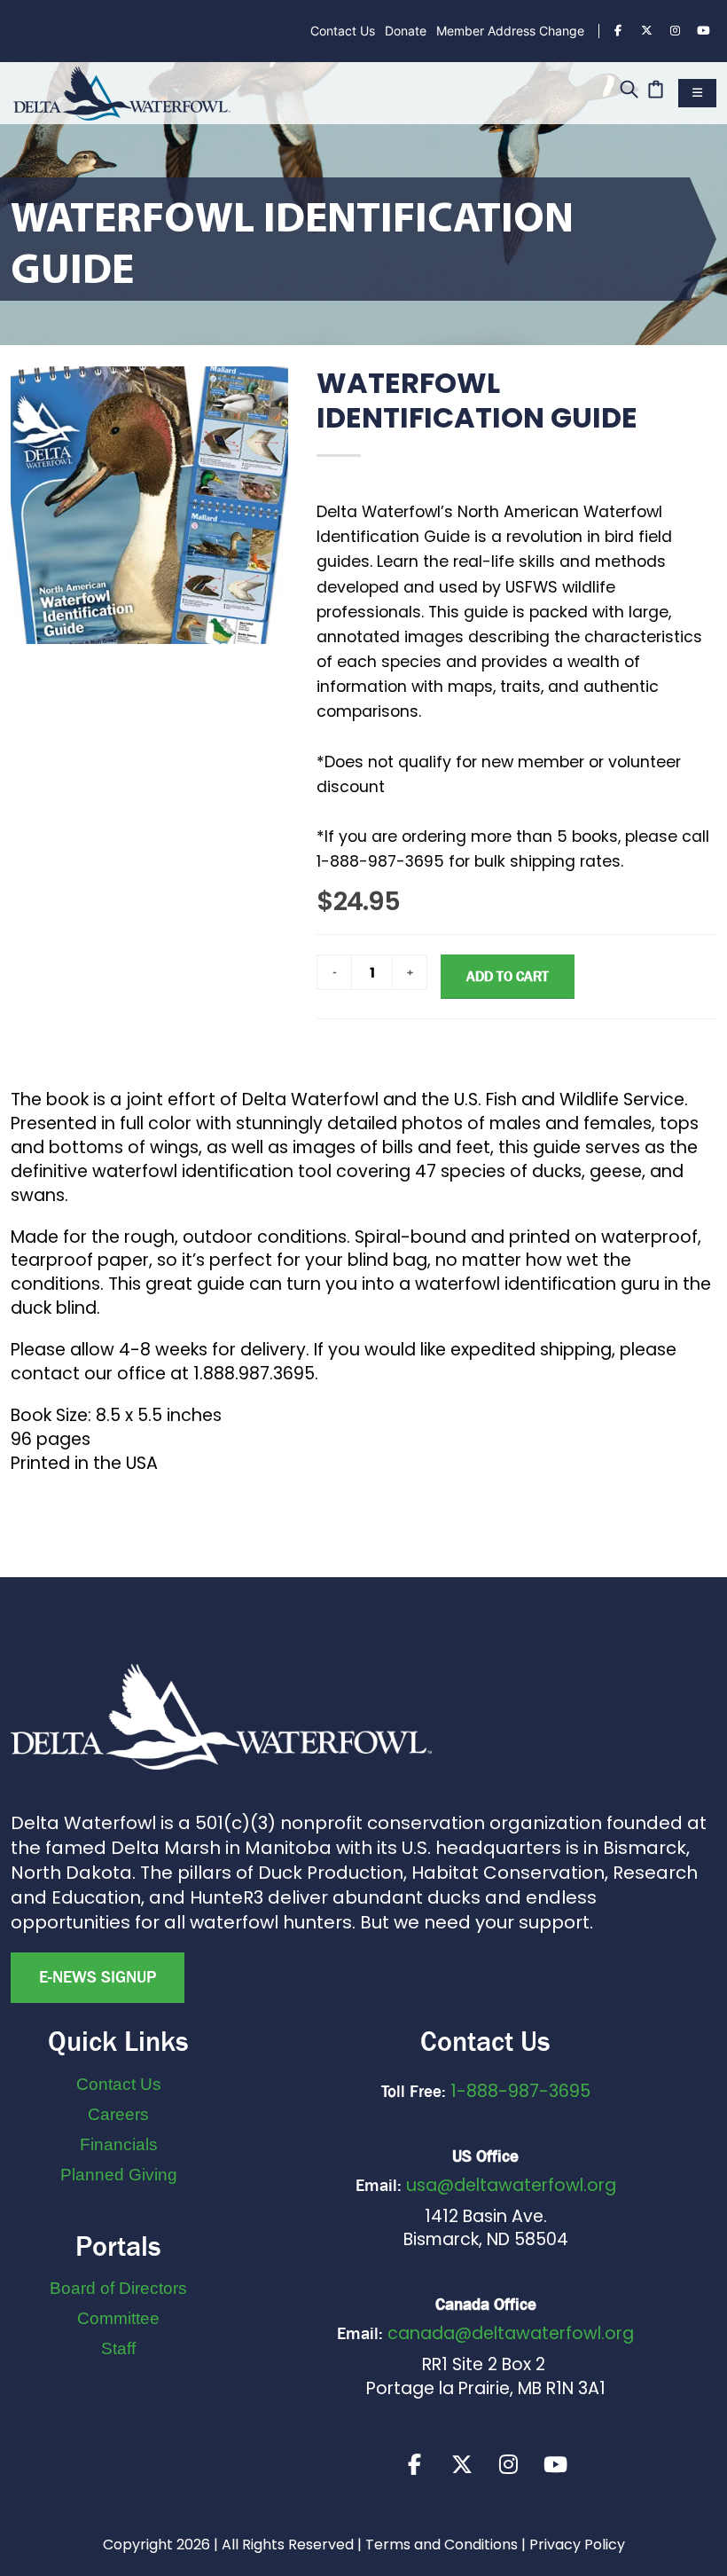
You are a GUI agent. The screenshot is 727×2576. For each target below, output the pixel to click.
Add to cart (508, 976)
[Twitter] (646, 31)
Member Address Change (510, 31)
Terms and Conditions (442, 2545)
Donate (406, 31)
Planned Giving (119, 2175)
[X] (462, 2464)
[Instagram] (675, 31)
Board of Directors (118, 2288)
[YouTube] (703, 31)
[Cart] (656, 91)
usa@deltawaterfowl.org (511, 2185)
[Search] (629, 91)
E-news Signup (98, 1977)
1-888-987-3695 (520, 2091)
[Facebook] (618, 31)
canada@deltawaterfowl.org (511, 2333)
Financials (119, 2144)
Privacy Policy (577, 2545)
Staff (118, 2348)
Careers (118, 2114)
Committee (118, 2318)
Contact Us (343, 31)
